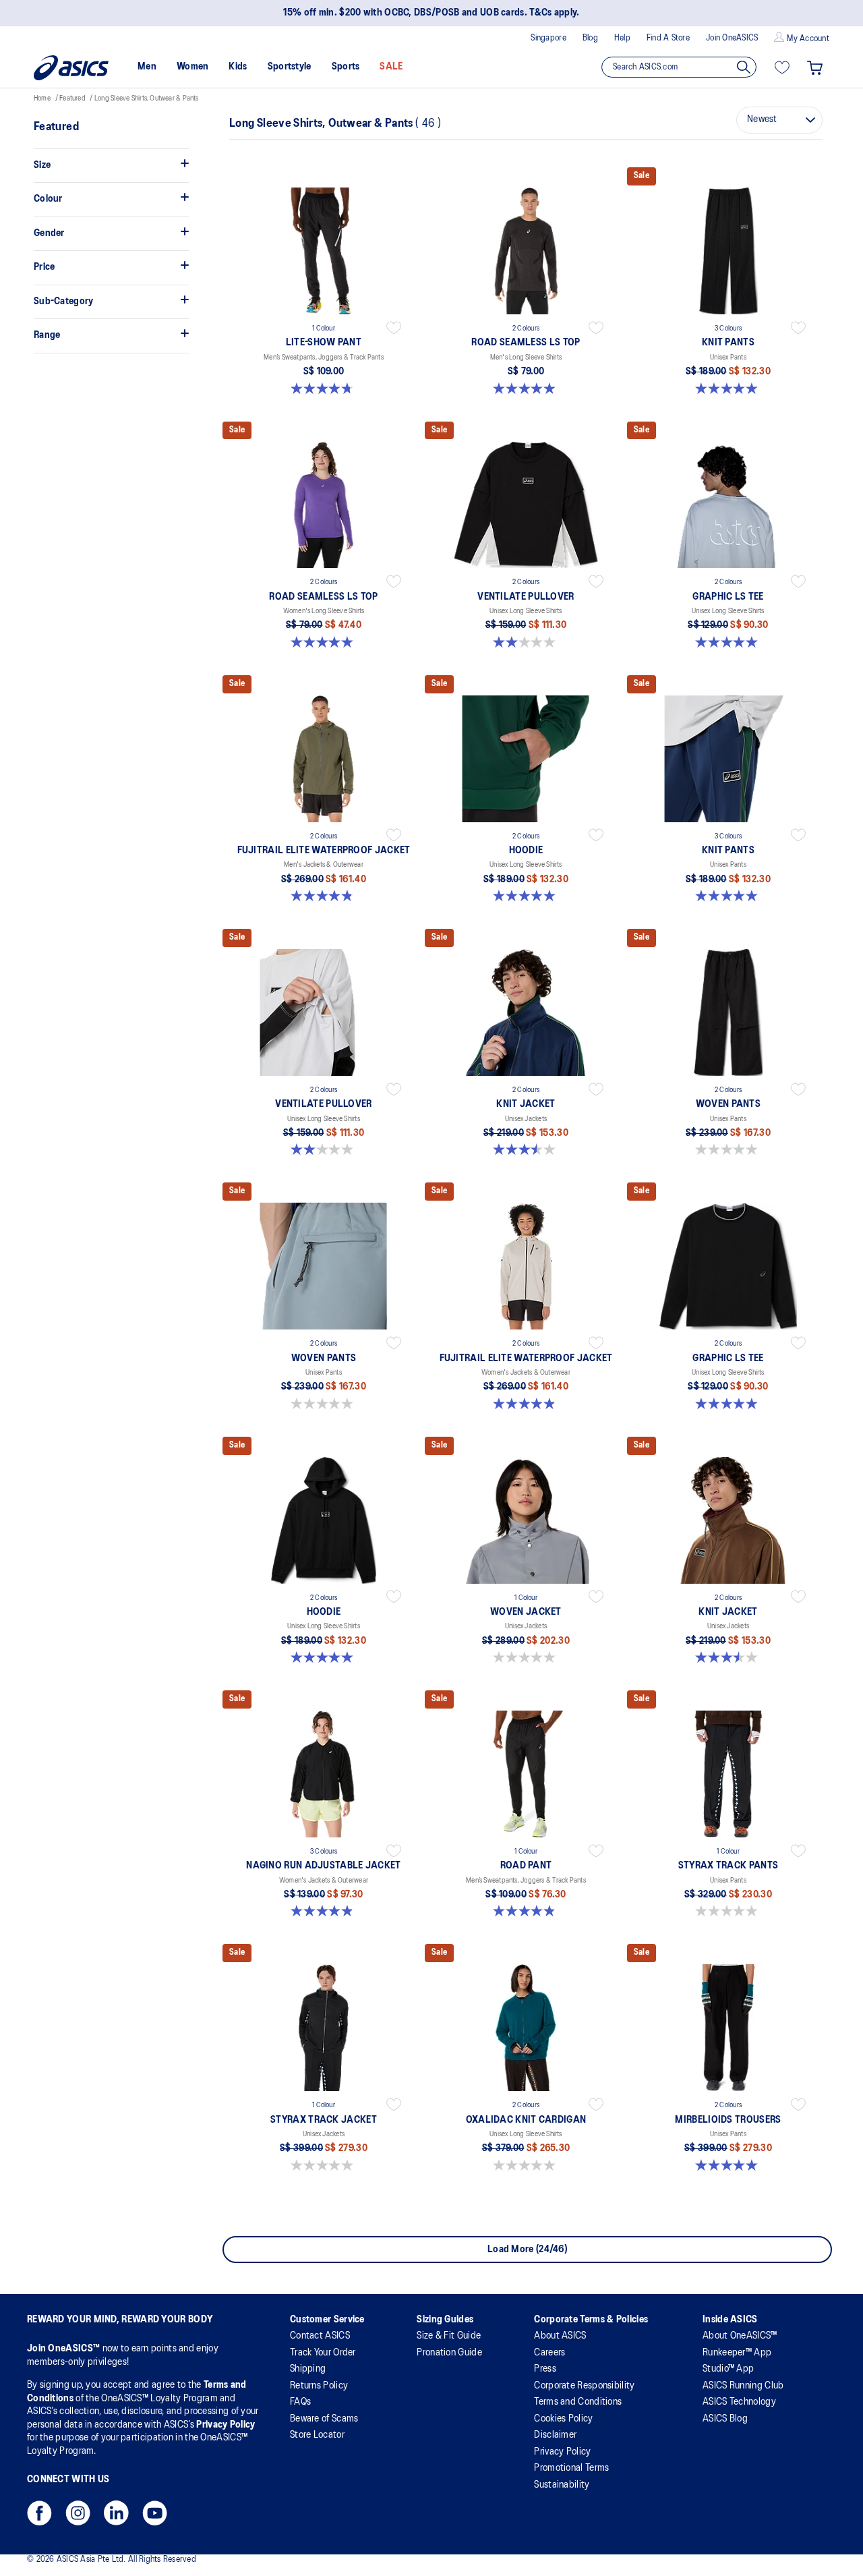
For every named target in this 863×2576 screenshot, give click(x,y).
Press (545, 2369)
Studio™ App (728, 2369)
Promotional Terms (571, 2468)
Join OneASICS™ (65, 2349)
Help (622, 38)
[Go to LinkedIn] (116, 2517)
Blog (590, 38)
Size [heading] (42, 165)
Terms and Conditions (578, 2402)
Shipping (308, 2369)
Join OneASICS (732, 38)
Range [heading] (47, 335)
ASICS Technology (739, 2402)
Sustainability (562, 2485)
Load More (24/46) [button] (527, 2250)
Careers (549, 2353)
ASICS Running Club (743, 2386)
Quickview (324, 397)
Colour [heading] (48, 199)
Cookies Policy (563, 2419)
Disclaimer (555, 2435)
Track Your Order (323, 2353)
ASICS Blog (725, 2419)
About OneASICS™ (740, 2336)
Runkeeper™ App (737, 2353)
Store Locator (317, 2435)
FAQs (300, 2402)
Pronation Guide (449, 2353)
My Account (808, 39)
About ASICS (560, 2336)
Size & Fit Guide (449, 2336)
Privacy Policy (226, 2425)
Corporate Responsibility (584, 2386)
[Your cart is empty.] (815, 67)
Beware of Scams (324, 2419)
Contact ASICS (320, 2336)
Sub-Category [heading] (64, 302)
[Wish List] (782, 67)
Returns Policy (319, 2386)
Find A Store (668, 38)
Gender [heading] (49, 233)
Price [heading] (44, 267)
